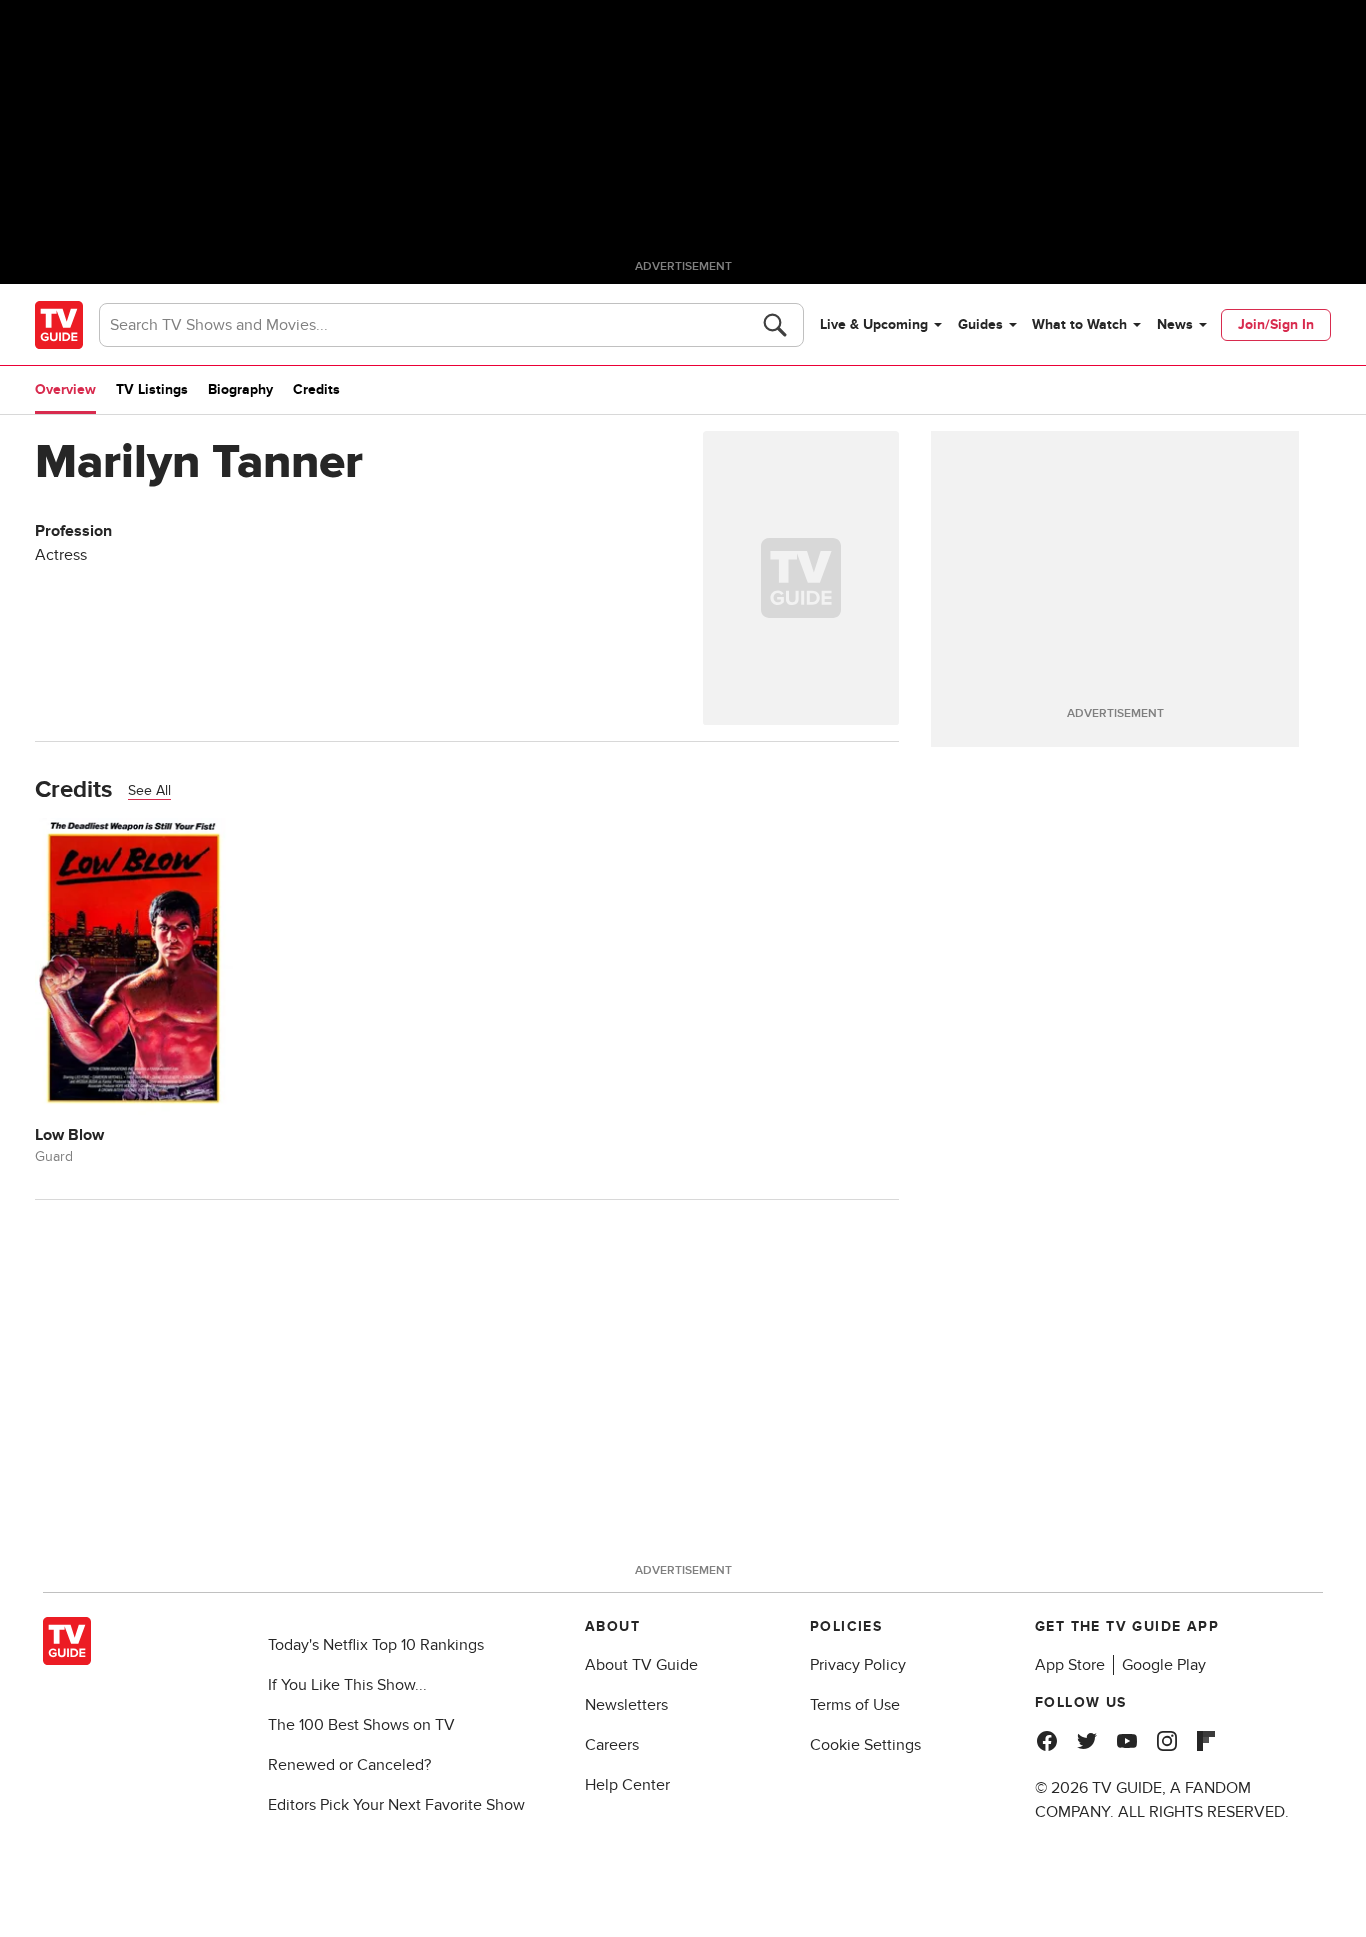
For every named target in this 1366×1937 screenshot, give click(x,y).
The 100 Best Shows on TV (361, 1725)
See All (149, 790)
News (1175, 324)
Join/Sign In (1276, 324)
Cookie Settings (865, 1745)
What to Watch (1079, 324)
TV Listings (152, 389)
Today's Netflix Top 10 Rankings (376, 1645)
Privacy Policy (858, 1665)
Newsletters (626, 1705)
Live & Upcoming (874, 324)
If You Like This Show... (347, 1685)
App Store (1070, 1665)
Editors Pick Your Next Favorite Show (396, 1805)
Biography (240, 389)
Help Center (627, 1785)
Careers (612, 1745)
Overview (65, 389)
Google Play (1164, 1665)
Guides (980, 324)
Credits (316, 389)
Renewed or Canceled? (349, 1765)
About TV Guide (641, 1665)
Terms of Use (855, 1705)
